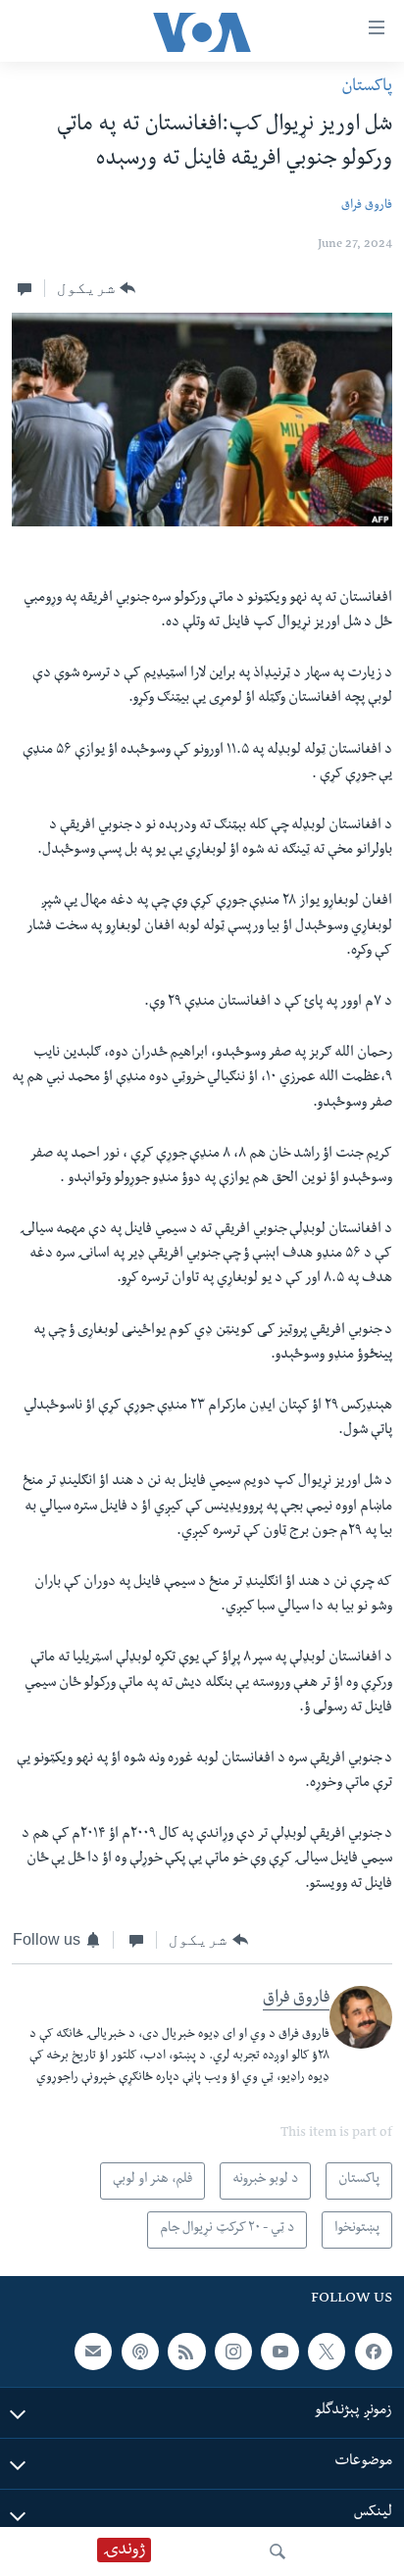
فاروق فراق (367, 206)
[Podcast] (140, 2352)
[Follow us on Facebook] (374, 2352)
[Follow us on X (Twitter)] (327, 2352)
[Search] (278, 2551)
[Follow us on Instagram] (233, 2352)
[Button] (97, 288)
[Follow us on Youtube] (279, 2352)
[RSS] (186, 2352)
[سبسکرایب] (93, 2352)
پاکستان (367, 88)
